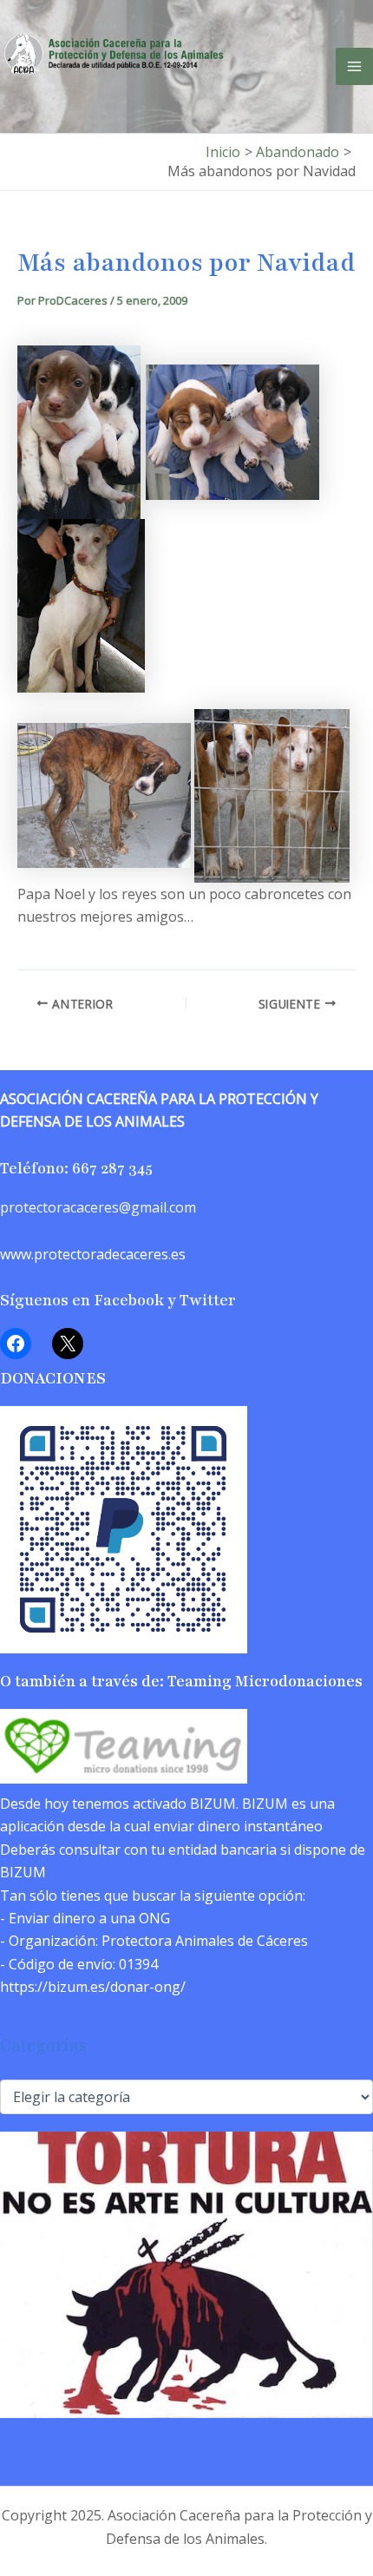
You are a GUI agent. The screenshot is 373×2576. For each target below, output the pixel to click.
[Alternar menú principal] (354, 66)
